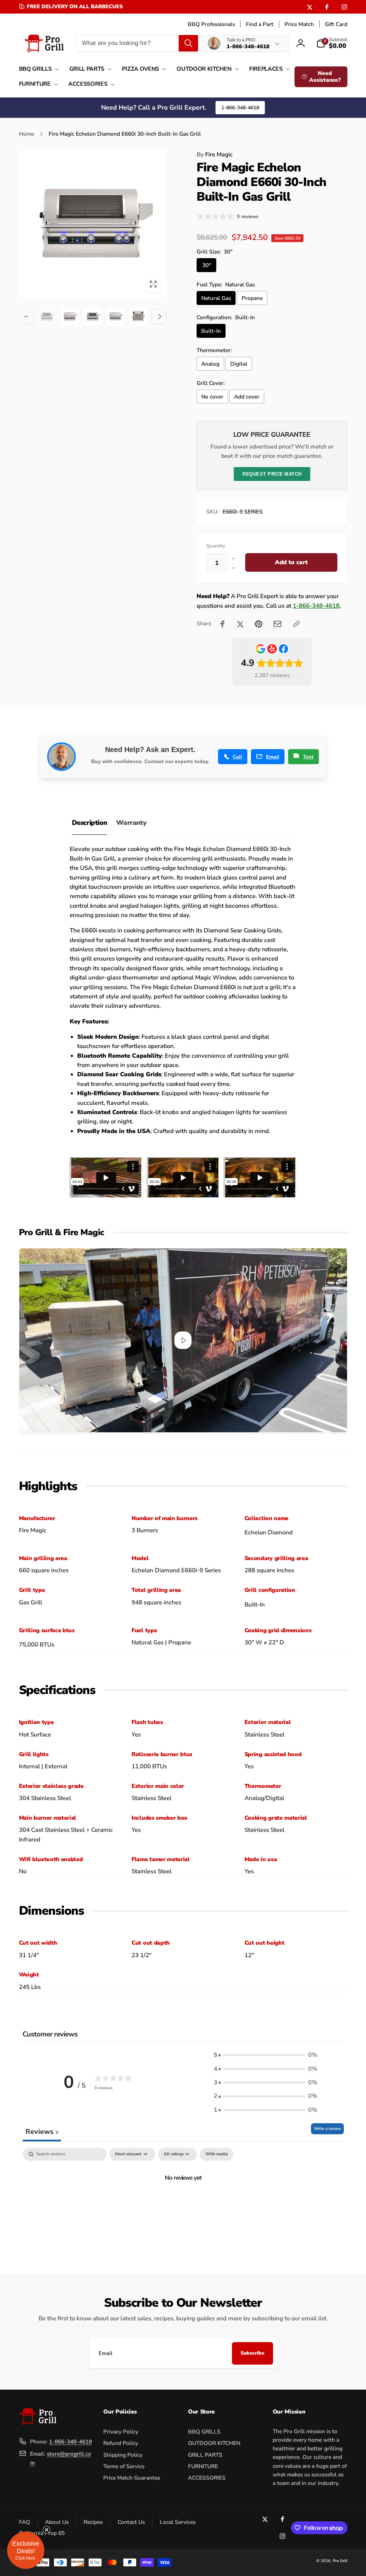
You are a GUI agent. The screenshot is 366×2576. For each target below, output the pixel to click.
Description (90, 823)
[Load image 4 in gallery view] (115, 317)
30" (207, 265)
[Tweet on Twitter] (240, 624)
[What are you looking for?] (188, 43)
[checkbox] (217, 2154)
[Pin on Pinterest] (259, 624)
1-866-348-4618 (240, 108)
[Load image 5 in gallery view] (138, 317)
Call (237, 757)
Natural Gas (216, 298)
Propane (252, 298)
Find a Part (260, 24)
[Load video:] (183, 1340)
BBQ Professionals (211, 24)
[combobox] (137, 43)
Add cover (247, 397)
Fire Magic (215, 154)
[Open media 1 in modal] (93, 224)
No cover (212, 397)
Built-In (211, 331)
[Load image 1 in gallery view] (47, 317)
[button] (38, 69)
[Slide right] (159, 316)
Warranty (131, 823)
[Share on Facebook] (222, 624)
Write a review (327, 2129)
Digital (239, 364)
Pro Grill (340, 2561)
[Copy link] (296, 624)
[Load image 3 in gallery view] (93, 317)
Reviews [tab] (42, 2132)
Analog (210, 364)
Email (273, 757)
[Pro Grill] (38, 2423)
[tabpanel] (183, 2202)
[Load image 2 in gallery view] (70, 317)
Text (308, 757)
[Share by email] (277, 624)
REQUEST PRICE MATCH (272, 474)
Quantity (216, 546)
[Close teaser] (46, 2530)
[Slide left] (26, 316)
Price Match (299, 24)
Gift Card (336, 24)
